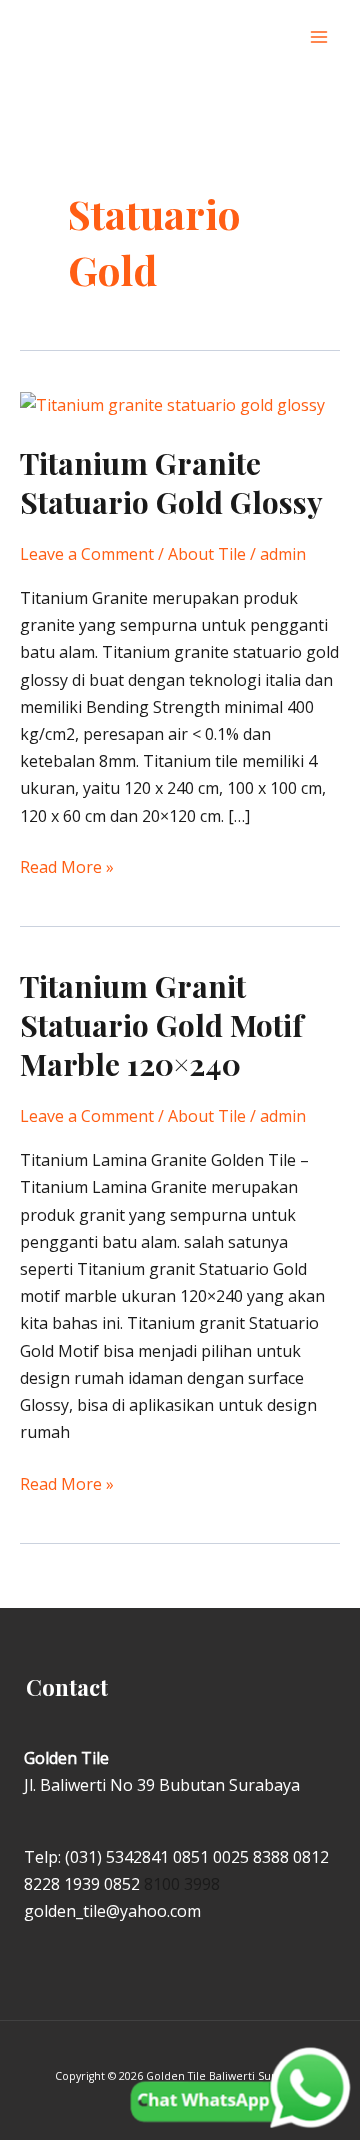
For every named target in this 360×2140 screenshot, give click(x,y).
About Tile (207, 554)
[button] (278, 37)
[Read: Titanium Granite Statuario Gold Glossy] (172, 404)
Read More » (67, 866)
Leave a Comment (87, 554)
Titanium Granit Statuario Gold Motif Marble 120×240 (161, 1025)
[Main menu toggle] (319, 37)
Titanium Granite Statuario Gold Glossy (171, 482)
